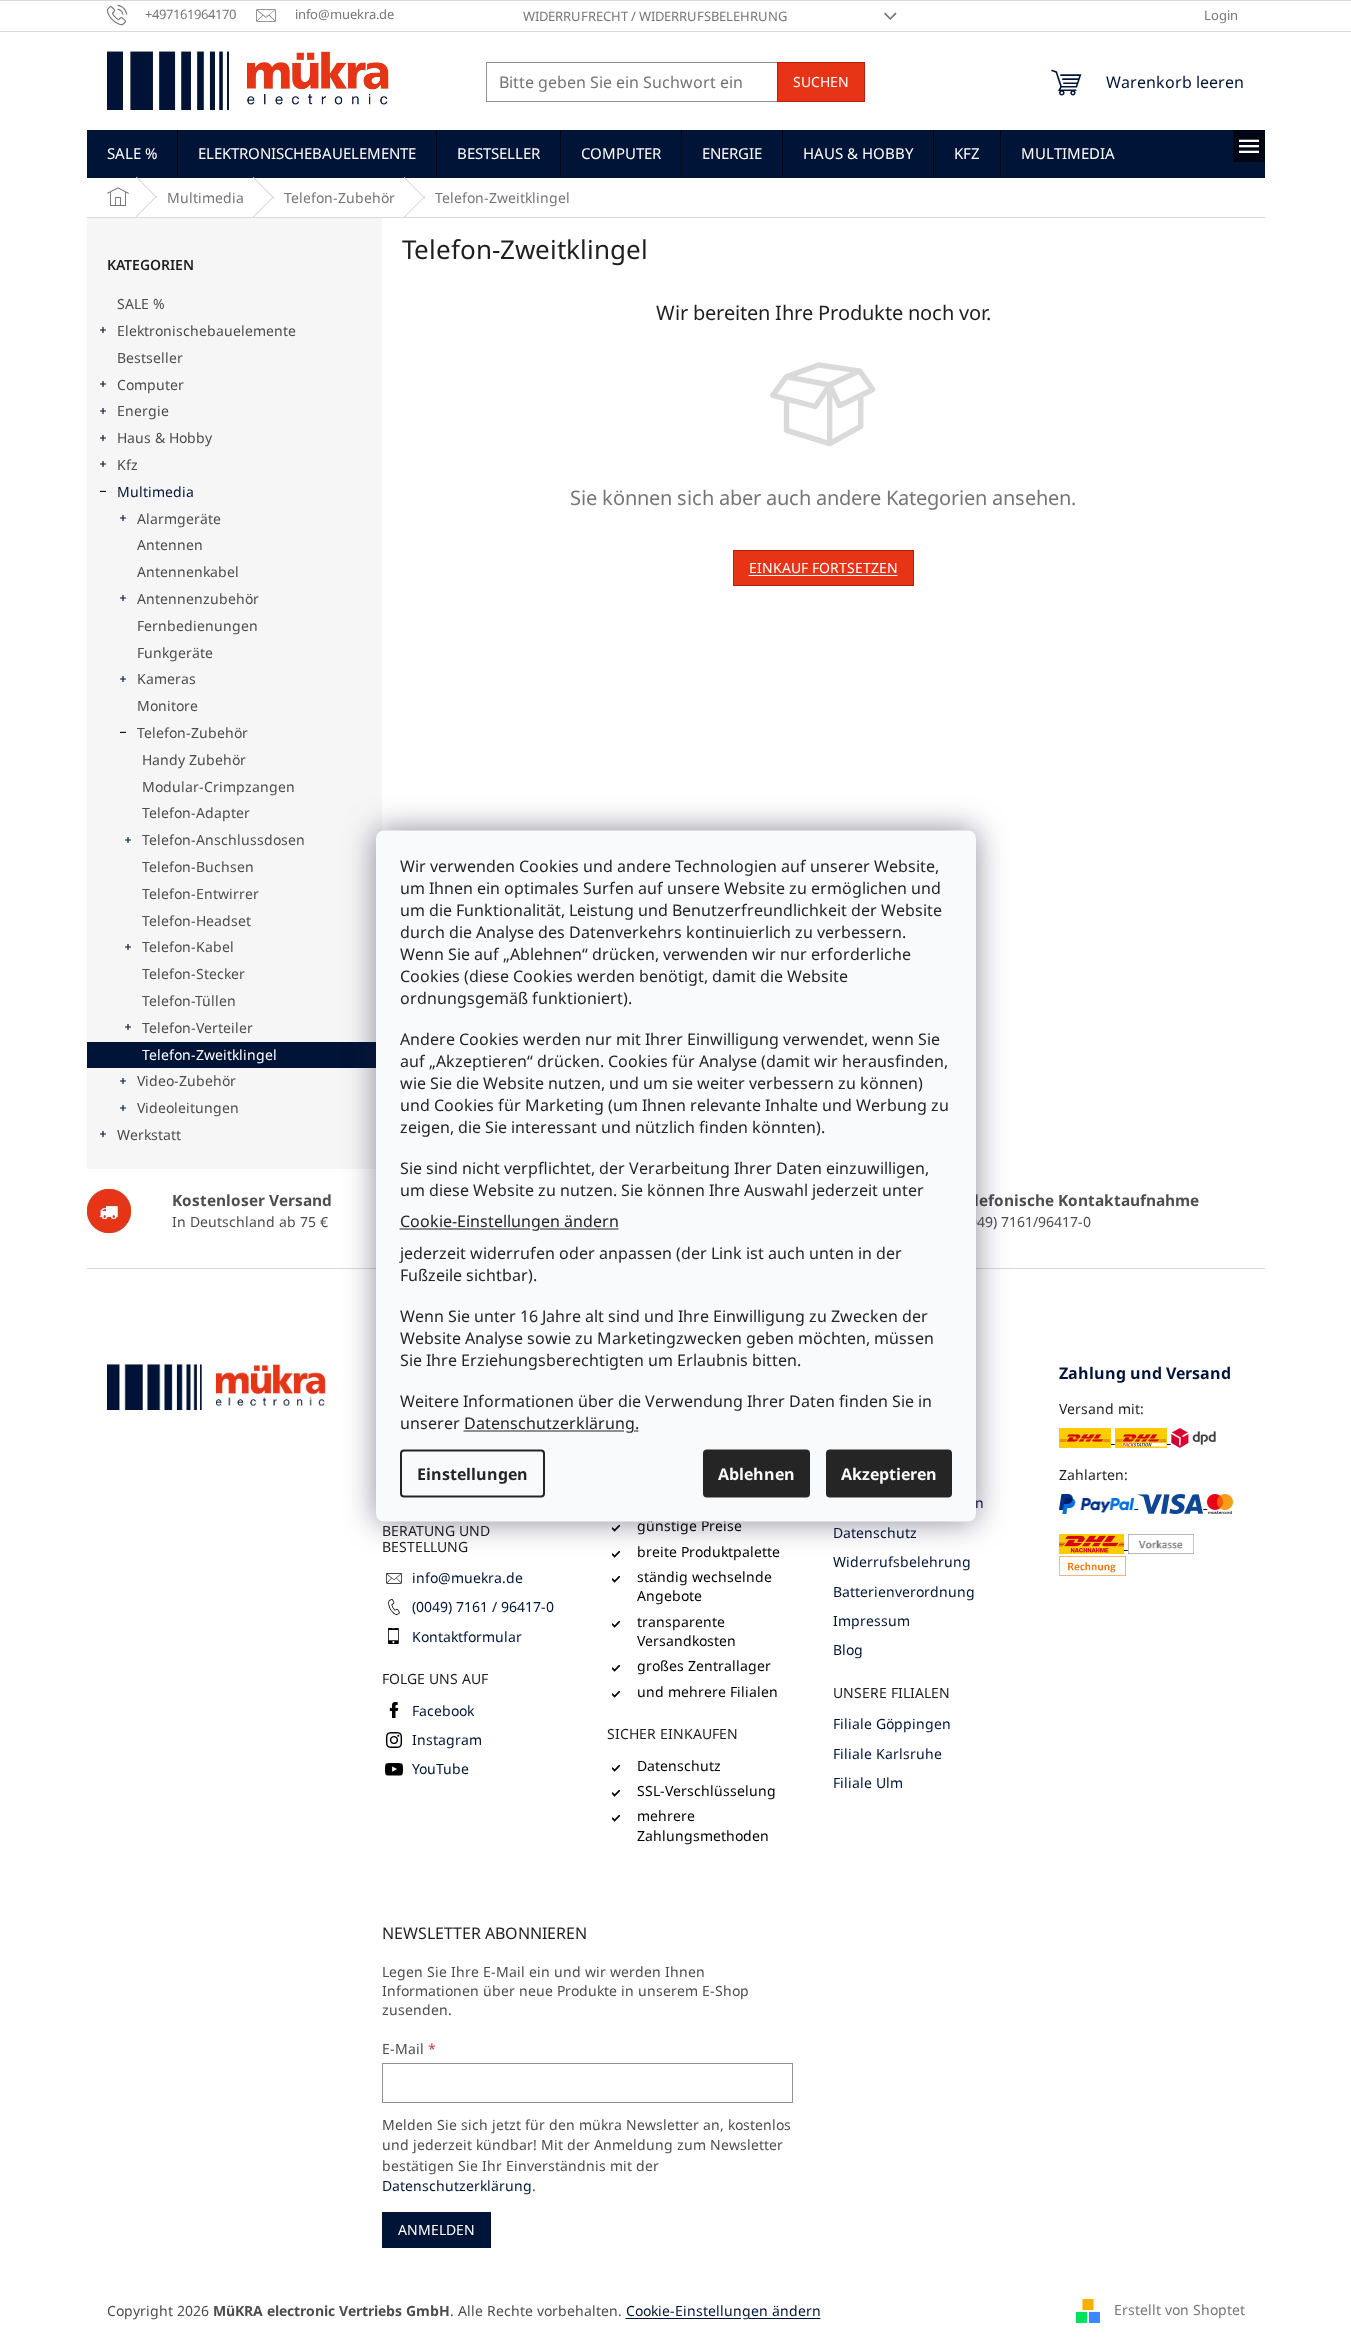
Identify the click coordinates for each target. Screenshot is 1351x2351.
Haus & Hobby (164, 437)
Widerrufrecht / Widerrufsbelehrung (655, 16)
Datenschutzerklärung (457, 2185)
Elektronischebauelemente (206, 330)
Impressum (871, 1620)
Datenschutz (875, 1532)
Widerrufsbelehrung (902, 1561)
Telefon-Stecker (193, 973)
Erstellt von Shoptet (1179, 2309)
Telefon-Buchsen (198, 866)
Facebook (443, 1710)
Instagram (447, 1739)
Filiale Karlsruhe (887, 1753)
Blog (848, 1649)
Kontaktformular (467, 1636)
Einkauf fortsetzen (823, 567)
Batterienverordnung (904, 1591)
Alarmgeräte (179, 518)
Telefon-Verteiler (197, 1027)
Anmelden (436, 2229)
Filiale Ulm (868, 1782)
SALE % (141, 303)
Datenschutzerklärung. (551, 1422)
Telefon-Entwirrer (200, 893)
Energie (143, 410)
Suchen (821, 81)
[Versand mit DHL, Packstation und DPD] (1137, 1437)
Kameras (166, 678)
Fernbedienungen (197, 625)
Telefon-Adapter (196, 812)
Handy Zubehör (194, 759)
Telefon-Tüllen (189, 1000)
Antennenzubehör (198, 598)
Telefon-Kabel (188, 946)
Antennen (170, 544)
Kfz (127, 464)
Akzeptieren (889, 1473)
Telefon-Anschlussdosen (223, 839)
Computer (150, 384)
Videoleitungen (188, 1107)
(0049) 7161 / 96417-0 (483, 1606)
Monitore (167, 705)
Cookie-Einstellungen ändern (509, 1221)
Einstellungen (472, 1473)
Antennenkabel (188, 571)
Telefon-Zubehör (192, 732)
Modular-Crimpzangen (218, 786)
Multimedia (155, 491)
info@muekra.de (467, 1577)
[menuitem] (132, 153)
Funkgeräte (175, 652)
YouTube (440, 1768)
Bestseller (150, 357)
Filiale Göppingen (892, 1723)
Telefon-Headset (196, 920)
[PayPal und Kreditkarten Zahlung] (1152, 1533)
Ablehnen (756, 1473)
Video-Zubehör (186, 1080)
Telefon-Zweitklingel (209, 1054)
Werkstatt (149, 1134)
